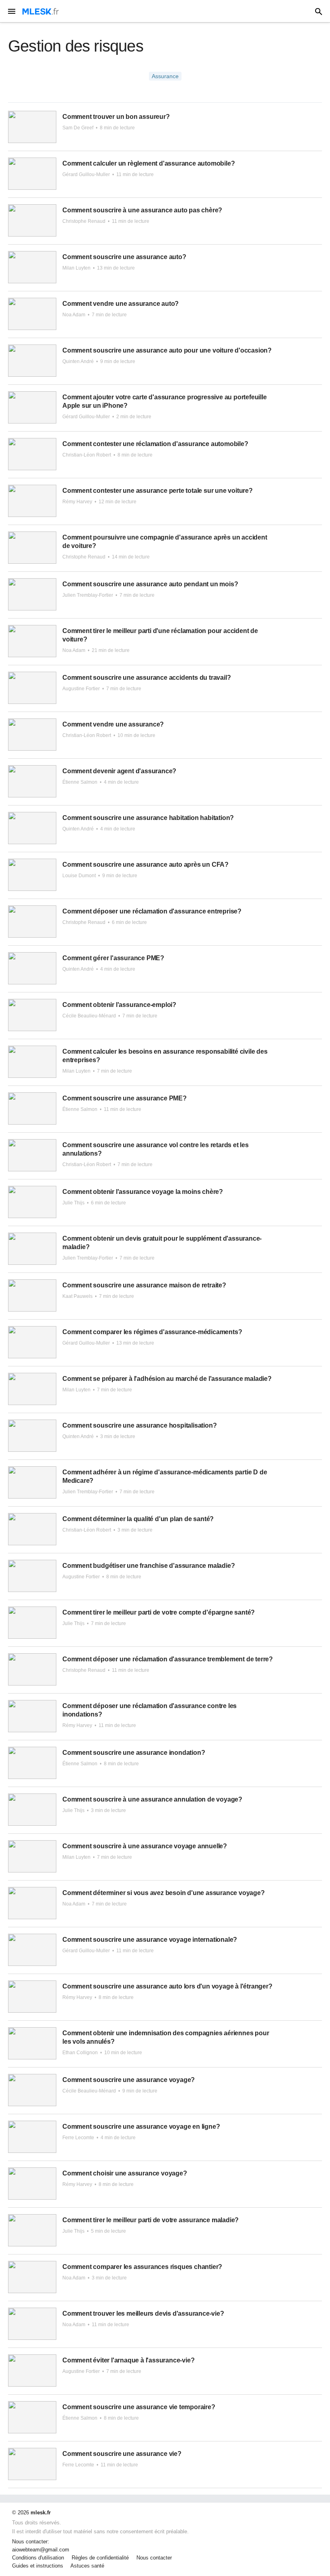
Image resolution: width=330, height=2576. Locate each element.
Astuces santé (87, 2566)
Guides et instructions (38, 2566)
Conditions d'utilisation (38, 2558)
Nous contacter (154, 2558)
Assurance (165, 76)
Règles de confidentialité (100, 2558)
